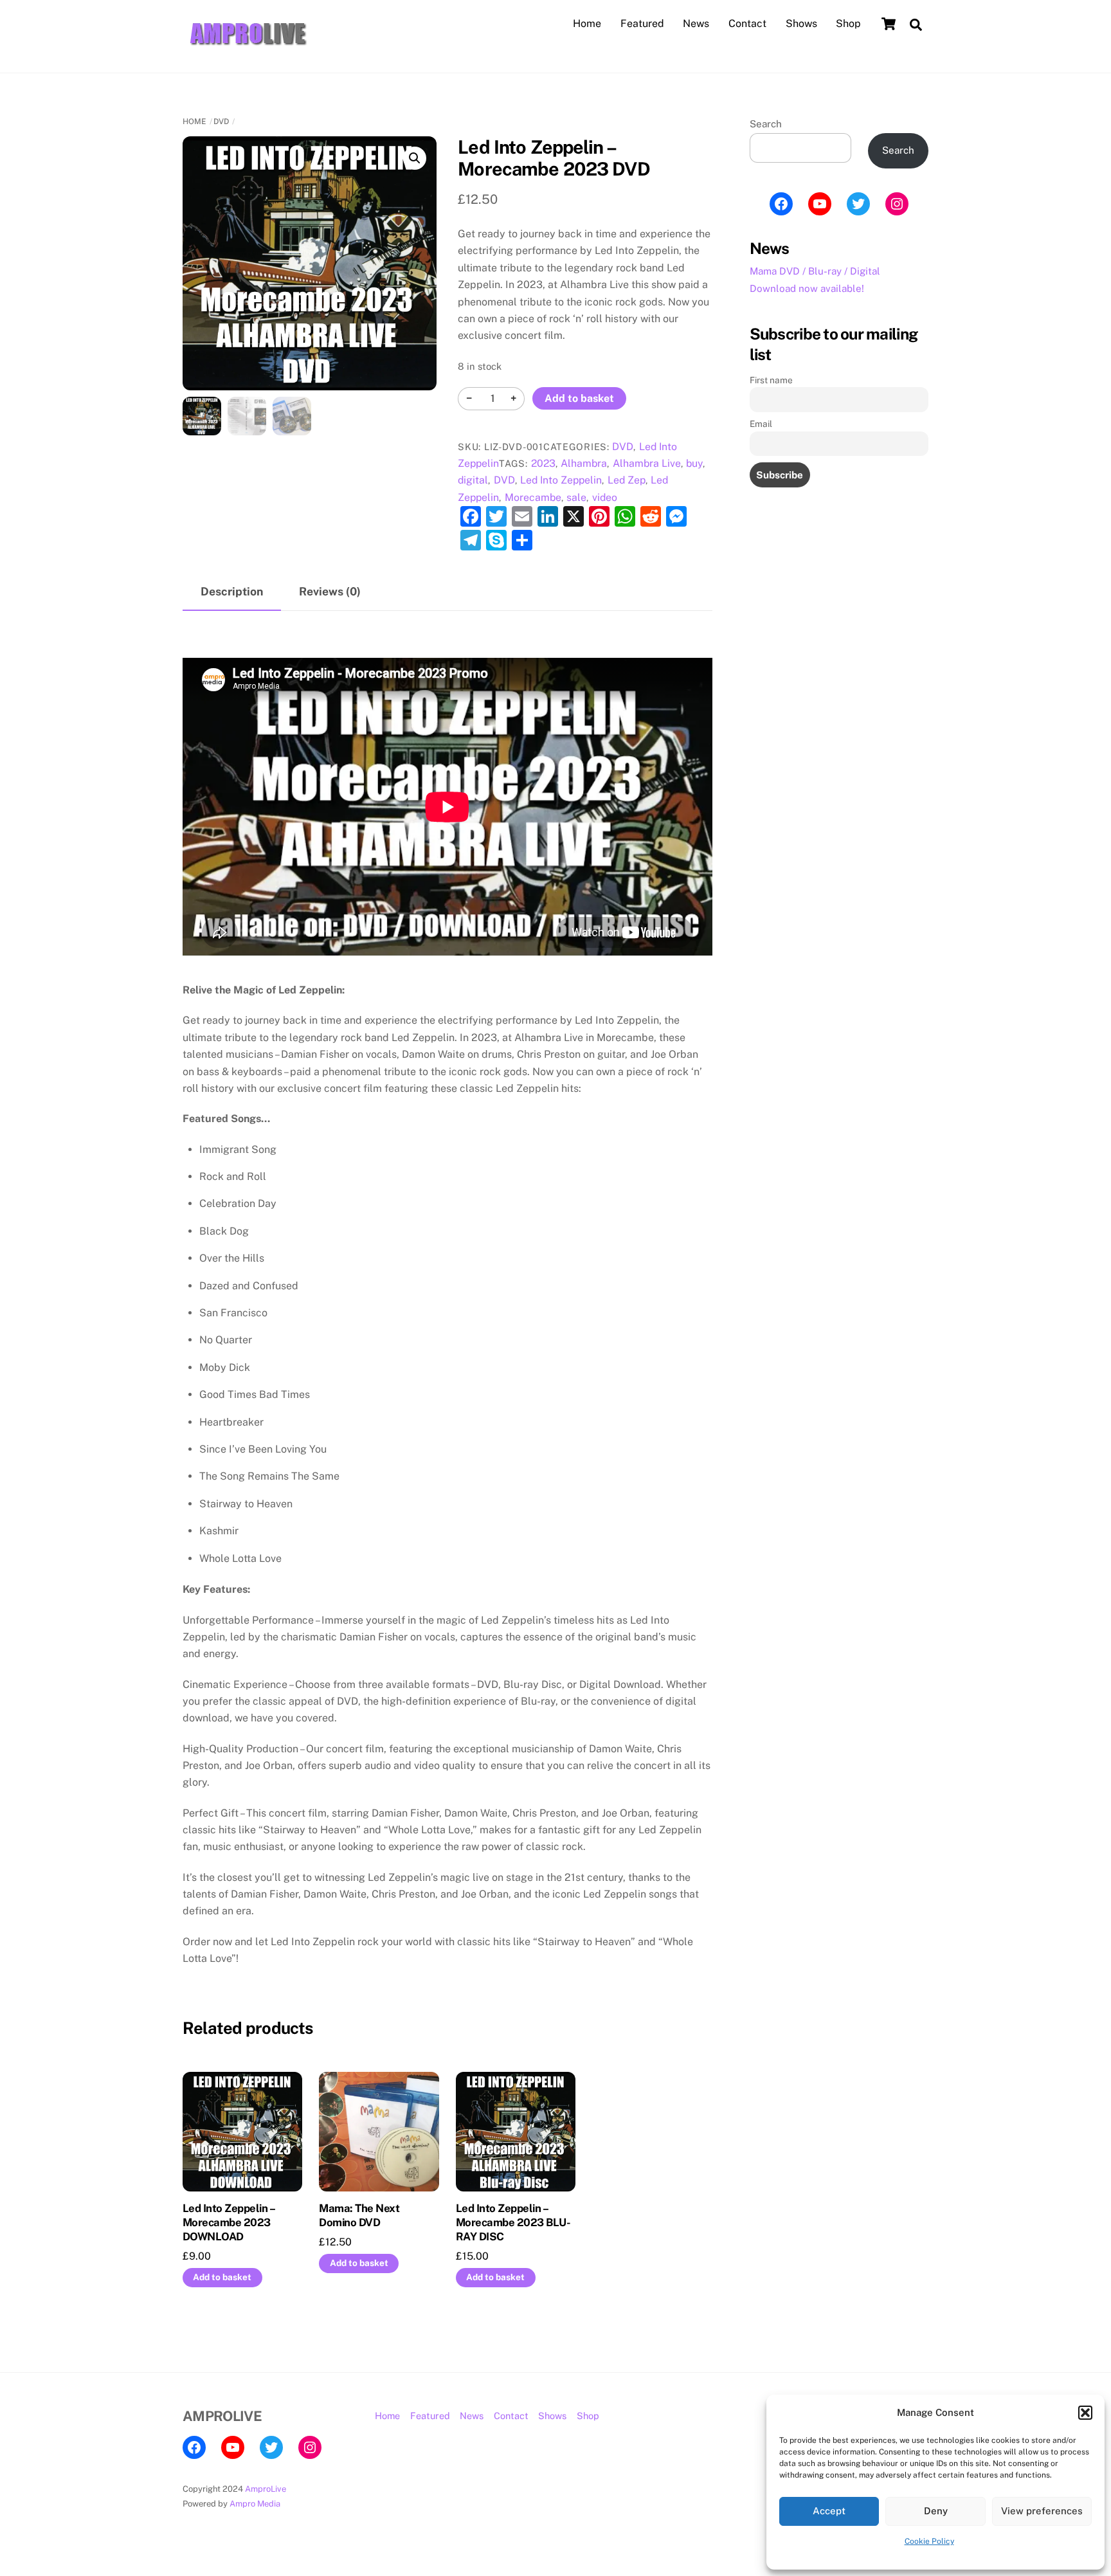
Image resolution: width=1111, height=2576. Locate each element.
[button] (1085, 2413)
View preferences (1042, 2511)
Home (587, 23)
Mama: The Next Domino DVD (359, 2215)
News (696, 23)
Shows (801, 23)
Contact (747, 23)
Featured (642, 23)
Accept (829, 2511)
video (605, 497)
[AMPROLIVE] (247, 48)
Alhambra (584, 463)
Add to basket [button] (222, 2277)
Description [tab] (232, 591)
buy (694, 463)
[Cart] (889, 24)
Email (761, 424)
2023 (543, 463)
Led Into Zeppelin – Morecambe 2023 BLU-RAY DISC (513, 2222)
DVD (221, 122)
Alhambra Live (647, 463)
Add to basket (579, 398)
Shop (848, 23)
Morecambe (533, 497)
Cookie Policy (929, 2541)
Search (766, 124)
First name (771, 380)
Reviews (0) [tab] (330, 591)
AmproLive (266, 2489)
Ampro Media (255, 2504)
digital (473, 480)
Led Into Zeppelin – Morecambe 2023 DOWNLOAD (229, 2222)
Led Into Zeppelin (561, 480)
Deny (936, 2511)
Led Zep (627, 480)
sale (576, 497)
